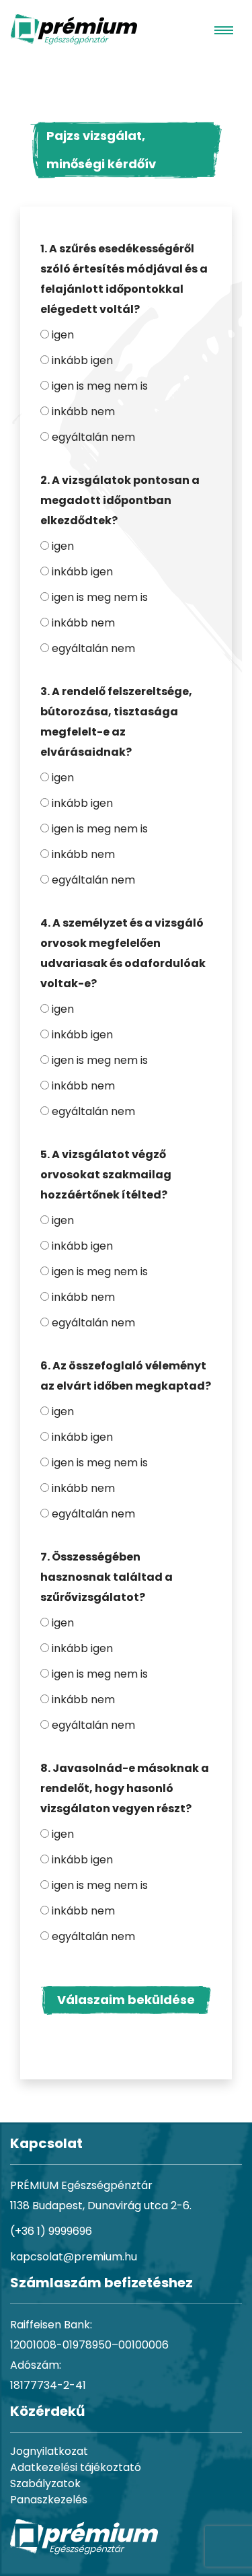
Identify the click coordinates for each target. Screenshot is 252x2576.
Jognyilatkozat (49, 2451)
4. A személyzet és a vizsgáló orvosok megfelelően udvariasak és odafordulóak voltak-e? (123, 953)
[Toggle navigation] (224, 30)
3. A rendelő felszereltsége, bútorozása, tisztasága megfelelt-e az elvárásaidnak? (116, 722)
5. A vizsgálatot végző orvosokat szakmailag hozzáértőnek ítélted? (106, 1175)
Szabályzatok (45, 2483)
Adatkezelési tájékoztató (76, 2467)
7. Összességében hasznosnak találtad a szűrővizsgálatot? (107, 1577)
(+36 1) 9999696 (51, 2231)
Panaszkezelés (49, 2500)
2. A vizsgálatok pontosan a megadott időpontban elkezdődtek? (120, 500)
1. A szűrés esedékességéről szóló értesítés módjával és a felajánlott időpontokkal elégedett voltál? (124, 279)
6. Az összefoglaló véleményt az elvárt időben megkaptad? (126, 1376)
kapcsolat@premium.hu (74, 2257)
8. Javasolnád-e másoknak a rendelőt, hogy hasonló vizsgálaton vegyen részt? (125, 1788)
